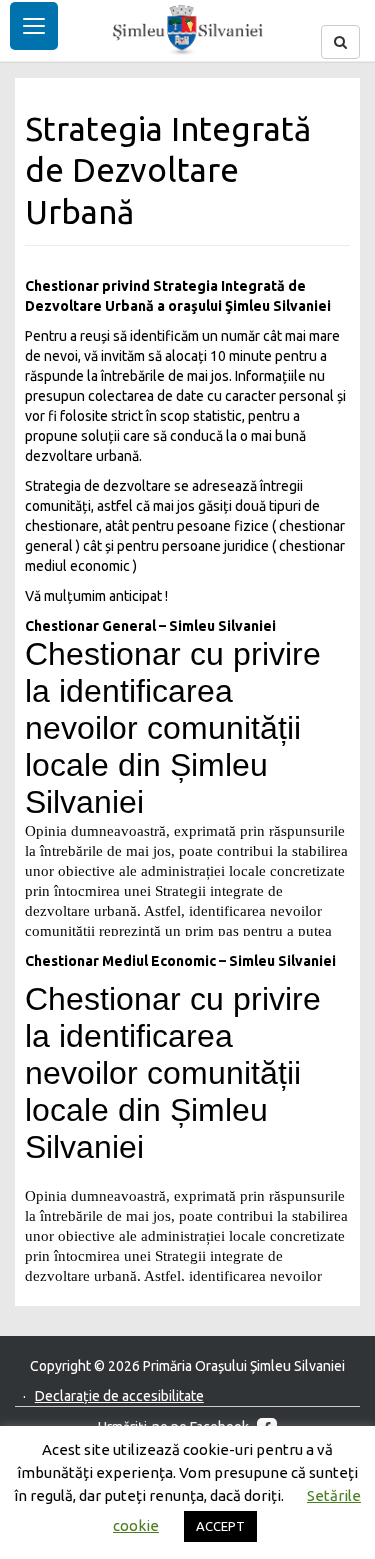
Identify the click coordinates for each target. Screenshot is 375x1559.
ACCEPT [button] (220, 1526)
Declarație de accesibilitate (119, 1396)
